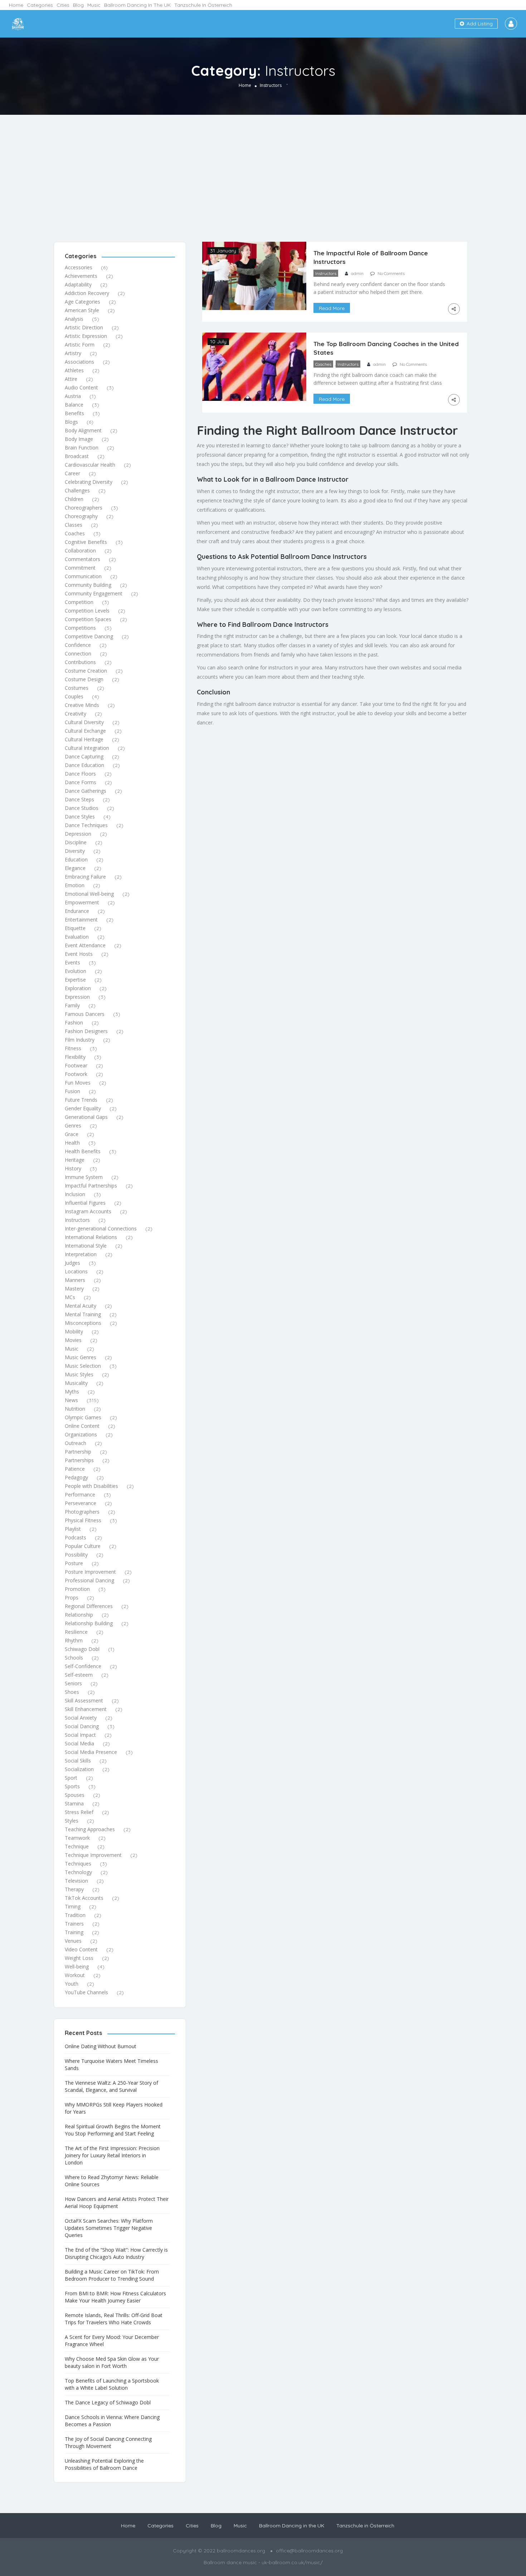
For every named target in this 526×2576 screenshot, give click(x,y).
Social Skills (78, 1761)
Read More (332, 308)
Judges (72, 1263)
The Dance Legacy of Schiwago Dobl (108, 2402)
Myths (72, 1392)
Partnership (78, 1452)
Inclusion (75, 1194)
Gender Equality (83, 1108)
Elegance (75, 868)
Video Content (81, 1949)
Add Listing (479, 24)
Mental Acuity (81, 1306)
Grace (72, 1134)
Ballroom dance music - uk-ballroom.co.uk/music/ (263, 2562)
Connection (78, 653)
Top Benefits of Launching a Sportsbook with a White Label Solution (112, 2384)
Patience (75, 1469)
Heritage (75, 1160)
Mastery (74, 1289)
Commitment (80, 568)
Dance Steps (79, 799)
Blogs (71, 422)
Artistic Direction (84, 327)
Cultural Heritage (84, 739)
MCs (70, 1297)
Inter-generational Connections (101, 1228)
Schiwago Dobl (82, 1649)
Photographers (82, 1512)
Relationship (79, 1615)
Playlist (73, 1529)
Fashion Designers (86, 1031)
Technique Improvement (93, 1855)
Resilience (76, 1632)
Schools (74, 1658)
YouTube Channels (86, 1992)
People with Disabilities (91, 1486)
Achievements (81, 276)
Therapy (74, 1889)
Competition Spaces (88, 619)
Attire (71, 379)
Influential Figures (85, 1203)
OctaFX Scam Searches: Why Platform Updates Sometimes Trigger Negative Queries (109, 2228)
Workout (75, 1975)
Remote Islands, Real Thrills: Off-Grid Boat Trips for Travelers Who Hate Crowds (114, 2319)
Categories (40, 5)
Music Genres (81, 1357)
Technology (78, 1872)
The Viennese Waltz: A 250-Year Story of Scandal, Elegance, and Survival (111, 2086)
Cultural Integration (87, 748)
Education (76, 859)
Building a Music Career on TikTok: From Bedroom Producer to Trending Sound (112, 2275)
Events (72, 962)
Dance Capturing (84, 756)
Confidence (78, 645)
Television (76, 1881)
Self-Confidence (83, 1666)
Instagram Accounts (88, 1211)
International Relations (91, 1237)
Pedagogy (76, 1477)
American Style (82, 310)
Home (16, 5)
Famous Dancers (85, 1014)
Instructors (77, 1220)
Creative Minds (82, 705)
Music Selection (83, 1366)
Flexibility (75, 1057)
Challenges (77, 490)
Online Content (82, 1426)
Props (72, 1597)
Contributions (80, 662)
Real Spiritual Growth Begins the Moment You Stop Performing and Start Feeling (113, 2130)
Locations (76, 1271)
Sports (72, 1786)
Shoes (72, 1692)
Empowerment (82, 902)
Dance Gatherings (86, 791)
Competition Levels (87, 611)
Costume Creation (86, 671)
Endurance (77, 911)
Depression (78, 834)
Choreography (81, 516)
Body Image (79, 439)
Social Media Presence (91, 1752)
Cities (63, 5)
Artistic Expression (86, 336)
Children (74, 499)
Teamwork (77, 1838)
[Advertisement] (263, 168)
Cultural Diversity (84, 722)
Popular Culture (83, 1546)
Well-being (77, 1967)
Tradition (75, 1915)
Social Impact (80, 1735)
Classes (74, 525)
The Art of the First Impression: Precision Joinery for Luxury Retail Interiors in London (112, 2155)
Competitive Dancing (89, 636)
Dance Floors (80, 774)
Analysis (74, 319)
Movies (73, 1340)
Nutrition (75, 1409)
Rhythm (74, 1640)
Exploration (78, 988)
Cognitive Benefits (86, 542)
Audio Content (81, 387)
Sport (71, 1778)
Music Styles (79, 1374)
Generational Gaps (86, 1117)
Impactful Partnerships (91, 1186)
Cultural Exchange (85, 731)
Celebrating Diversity (89, 482)
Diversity (75, 851)
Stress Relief (79, 1812)
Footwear (76, 1065)
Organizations (81, 1434)
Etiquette (75, 928)
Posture (74, 1563)
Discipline (76, 842)
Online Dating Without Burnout (101, 2046)
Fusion (72, 1091)
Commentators (82, 559)
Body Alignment (83, 430)
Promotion (77, 1589)
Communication (83, 576)
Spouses (75, 1795)
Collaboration (80, 550)
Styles (72, 1821)
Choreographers (84, 508)
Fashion (74, 1022)
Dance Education (84, 765)
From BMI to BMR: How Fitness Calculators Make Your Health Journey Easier (115, 2297)
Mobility (74, 1331)
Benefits (74, 413)
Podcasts (76, 1537)
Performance (80, 1495)
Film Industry (80, 1040)
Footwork (76, 1074)
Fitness (73, 1048)
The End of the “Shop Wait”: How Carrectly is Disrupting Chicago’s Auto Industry (116, 2253)
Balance (74, 405)
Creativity (76, 714)
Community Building (88, 585)
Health (72, 1143)
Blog (78, 5)
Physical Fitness (83, 1520)
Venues (73, 1941)
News (71, 1400)
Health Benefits (83, 1151)
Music (94, 5)
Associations (79, 362)
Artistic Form (80, 345)
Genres (73, 1125)
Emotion (75, 885)
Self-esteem (79, 1675)
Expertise (75, 980)
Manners (75, 1280)
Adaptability (78, 284)
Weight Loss (79, 1958)
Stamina (74, 1803)
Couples (74, 696)
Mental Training (83, 1314)
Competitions (80, 628)
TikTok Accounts (84, 1898)
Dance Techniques (86, 825)
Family (72, 1005)
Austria (73, 396)
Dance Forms (81, 782)
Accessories (79, 267)
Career (72, 473)
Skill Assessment (84, 1700)
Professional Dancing (89, 1580)
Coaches (75, 533)
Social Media (79, 1743)
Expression (77, 997)
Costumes (77, 688)
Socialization (79, 1769)
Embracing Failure (85, 877)
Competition (79, 602)
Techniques (78, 1864)
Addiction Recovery (87, 293)
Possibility (76, 1555)
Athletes (74, 370)
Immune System (84, 1177)
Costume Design (84, 679)
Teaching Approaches (90, 1829)
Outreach (76, 1443)
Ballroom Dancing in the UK (137, 5)
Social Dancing (82, 1726)
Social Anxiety (81, 1718)
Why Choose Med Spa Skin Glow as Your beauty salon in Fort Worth (112, 2362)
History (73, 1168)
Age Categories (82, 302)
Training (74, 1932)
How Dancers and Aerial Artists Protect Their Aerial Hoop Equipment (117, 2203)
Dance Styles (80, 817)
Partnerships (79, 1460)
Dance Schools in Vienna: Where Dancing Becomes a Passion (112, 2421)
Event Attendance (85, 945)
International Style (86, 1246)
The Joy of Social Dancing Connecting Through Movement (108, 2442)
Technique (77, 1846)
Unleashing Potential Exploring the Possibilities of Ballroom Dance (104, 2464)
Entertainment (81, 920)
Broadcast (77, 456)
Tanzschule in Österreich (203, 5)
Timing (73, 1906)
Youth (72, 1984)
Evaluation (77, 937)
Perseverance (81, 1503)
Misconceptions (83, 1323)
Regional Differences (89, 1606)
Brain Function (82, 448)
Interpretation (81, 1254)
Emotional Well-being (89, 894)
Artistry (73, 353)
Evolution (76, 971)
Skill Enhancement (86, 1709)
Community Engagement (94, 593)
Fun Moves (78, 1083)
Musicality (76, 1383)
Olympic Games (83, 1417)
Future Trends (81, 1100)
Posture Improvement (90, 1572)
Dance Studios (82, 808)
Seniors (73, 1683)
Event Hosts (79, 954)
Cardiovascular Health (90, 465)
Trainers (74, 1924)
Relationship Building (89, 1623)
